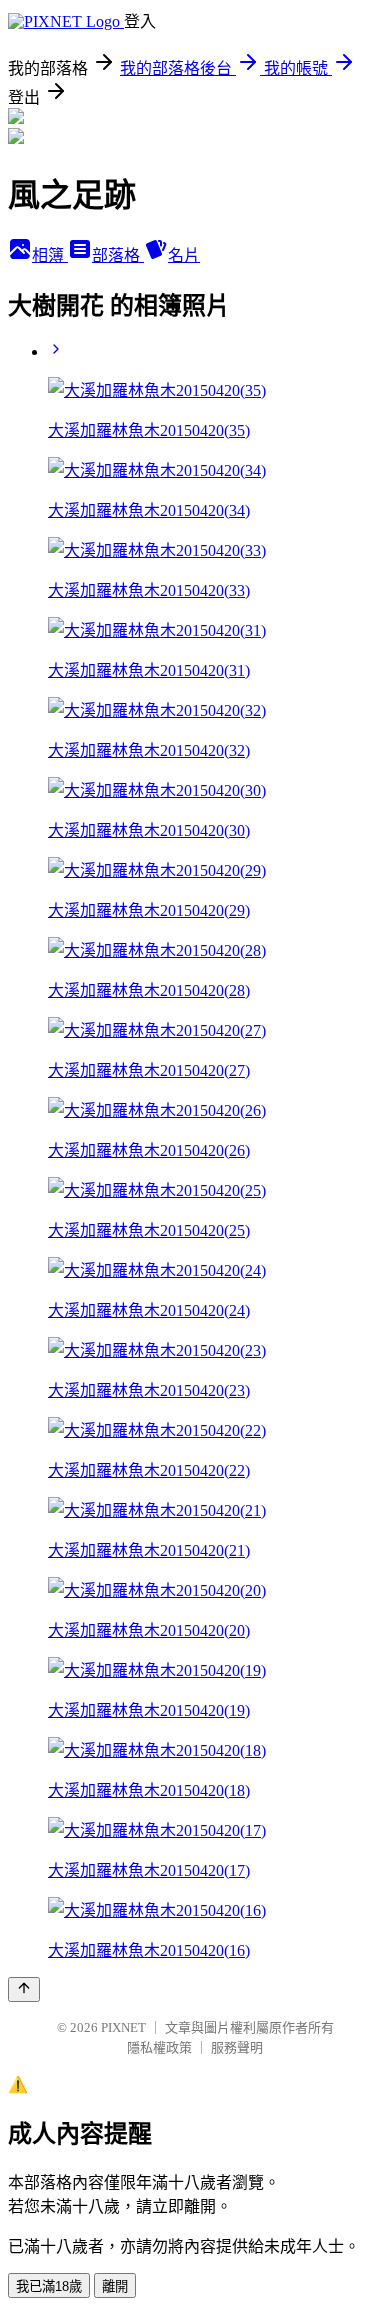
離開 (115, 2286)
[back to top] (24, 1989)
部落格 (118, 255)
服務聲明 (237, 2047)
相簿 (50, 255)
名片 (184, 255)
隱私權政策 (159, 2047)
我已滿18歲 (49, 2286)
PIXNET (123, 2027)
